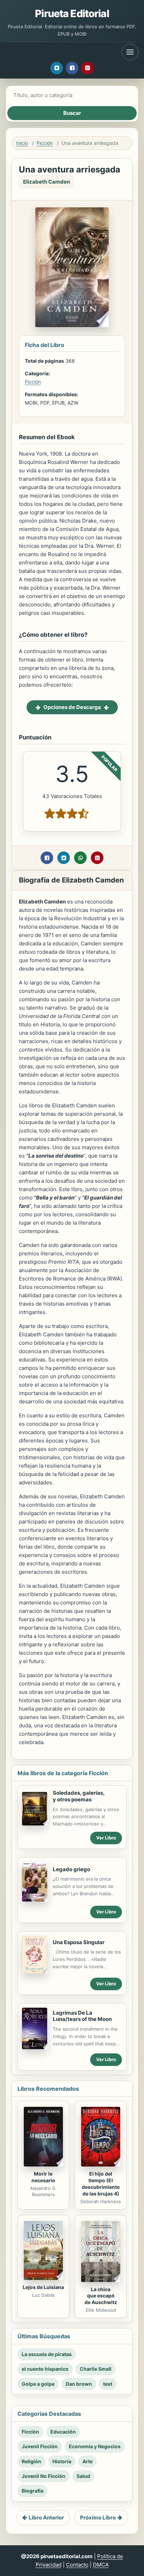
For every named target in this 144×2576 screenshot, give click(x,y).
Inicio (22, 143)
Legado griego (71, 1869)
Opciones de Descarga (72, 707)
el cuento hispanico (45, 2369)
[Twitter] (57, 68)
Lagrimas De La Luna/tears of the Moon (82, 2016)
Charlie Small (96, 2369)
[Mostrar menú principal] (130, 52)
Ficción (45, 143)
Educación (63, 2432)
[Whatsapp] (80, 858)
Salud (83, 2476)
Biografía (33, 2491)
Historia (62, 2461)
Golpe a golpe (38, 2384)
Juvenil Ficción (40, 2446)
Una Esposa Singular (79, 1942)
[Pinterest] (87, 68)
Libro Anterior (46, 2518)
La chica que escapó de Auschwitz (101, 2296)
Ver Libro (106, 1838)
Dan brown (79, 2384)
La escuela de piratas (47, 2354)
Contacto (77, 2565)
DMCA (101, 2565)
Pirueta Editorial (72, 13)
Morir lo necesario (43, 2177)
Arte (88, 2461)
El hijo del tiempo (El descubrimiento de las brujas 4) (101, 2184)
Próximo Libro (98, 2518)
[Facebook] (72, 68)
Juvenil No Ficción (44, 2476)
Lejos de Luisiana (43, 2287)
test (108, 2384)
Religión (31, 2461)
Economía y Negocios (95, 2446)
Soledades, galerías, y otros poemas (79, 1796)
